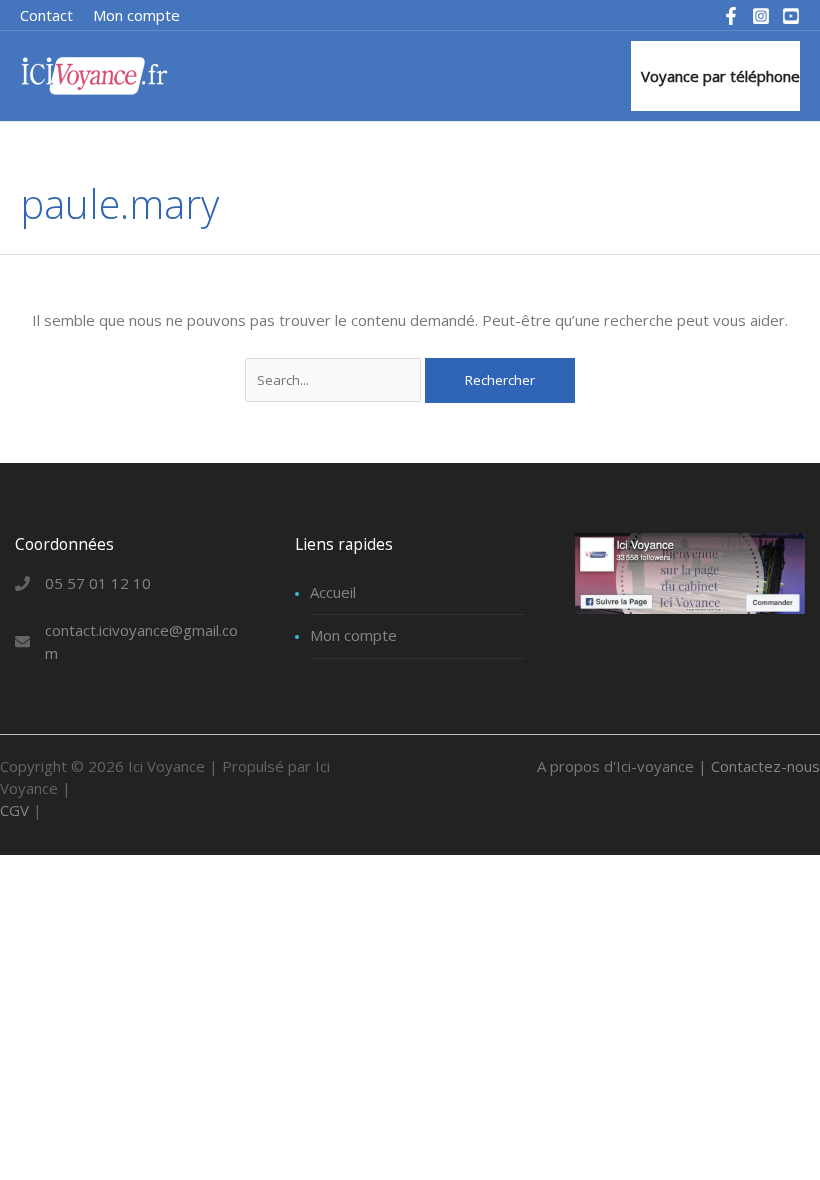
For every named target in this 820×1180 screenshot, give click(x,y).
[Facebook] (731, 16)
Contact (46, 15)
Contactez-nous (765, 766)
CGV (14, 810)
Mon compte (353, 635)
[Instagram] (761, 16)
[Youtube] (791, 16)
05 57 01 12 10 (98, 583)
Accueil (333, 592)
